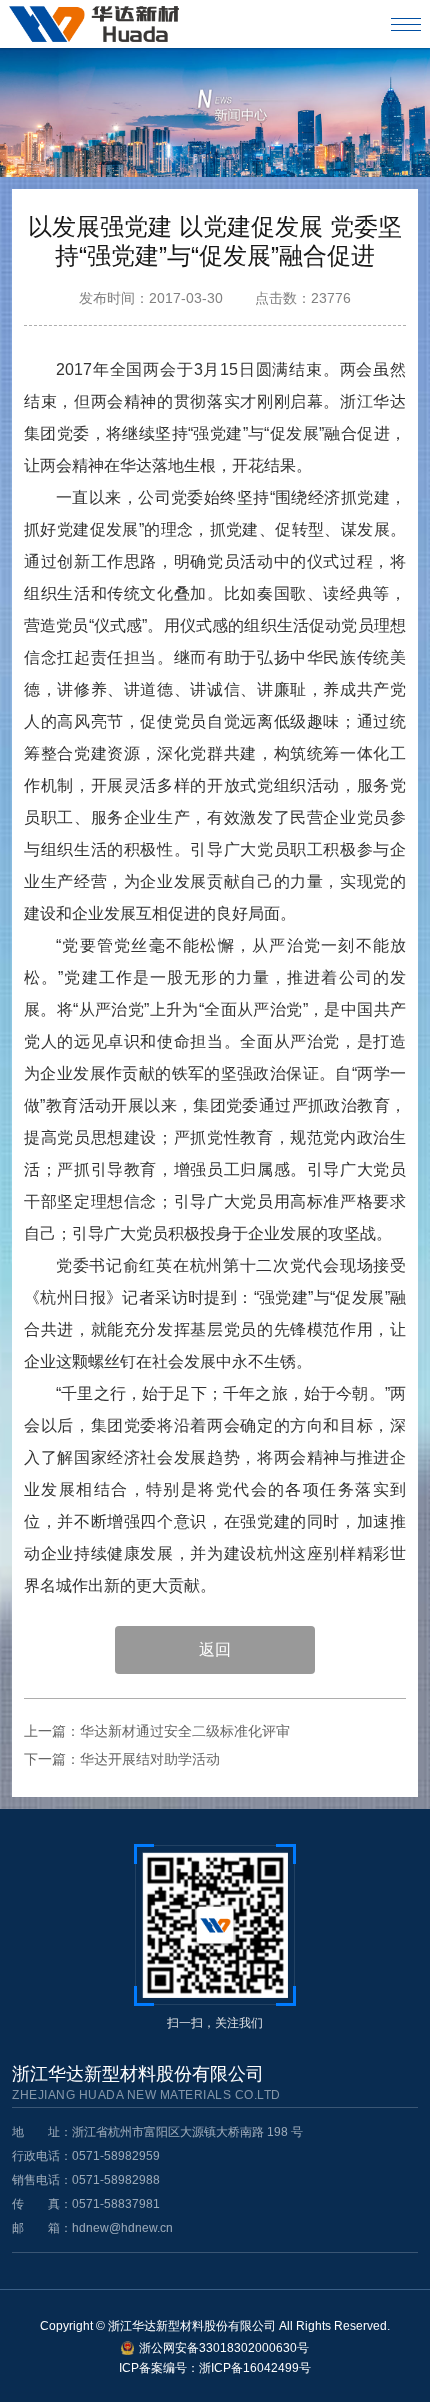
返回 (215, 1649)
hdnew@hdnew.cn (122, 2228)
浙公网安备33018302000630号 (224, 2348)
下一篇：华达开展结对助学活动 (122, 1759)
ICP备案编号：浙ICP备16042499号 (215, 2368)
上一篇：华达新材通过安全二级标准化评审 (157, 1731)
